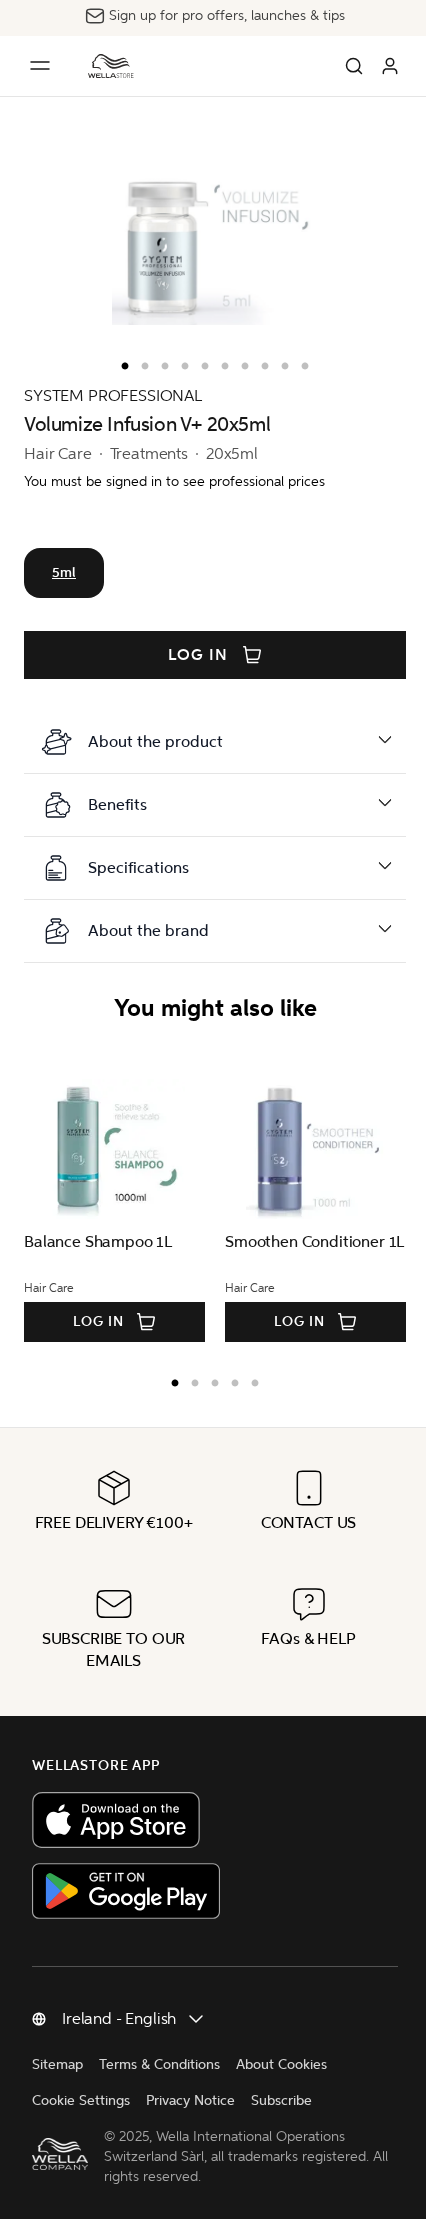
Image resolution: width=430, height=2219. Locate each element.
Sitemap (57, 2064)
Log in (198, 655)
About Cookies (281, 2064)
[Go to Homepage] (111, 66)
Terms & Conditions (159, 2064)
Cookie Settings (81, 2100)
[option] (120, 362)
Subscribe (281, 2100)
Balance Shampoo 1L (98, 1241)
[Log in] (390, 66)
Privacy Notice (190, 2100)
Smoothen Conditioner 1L (314, 1241)
